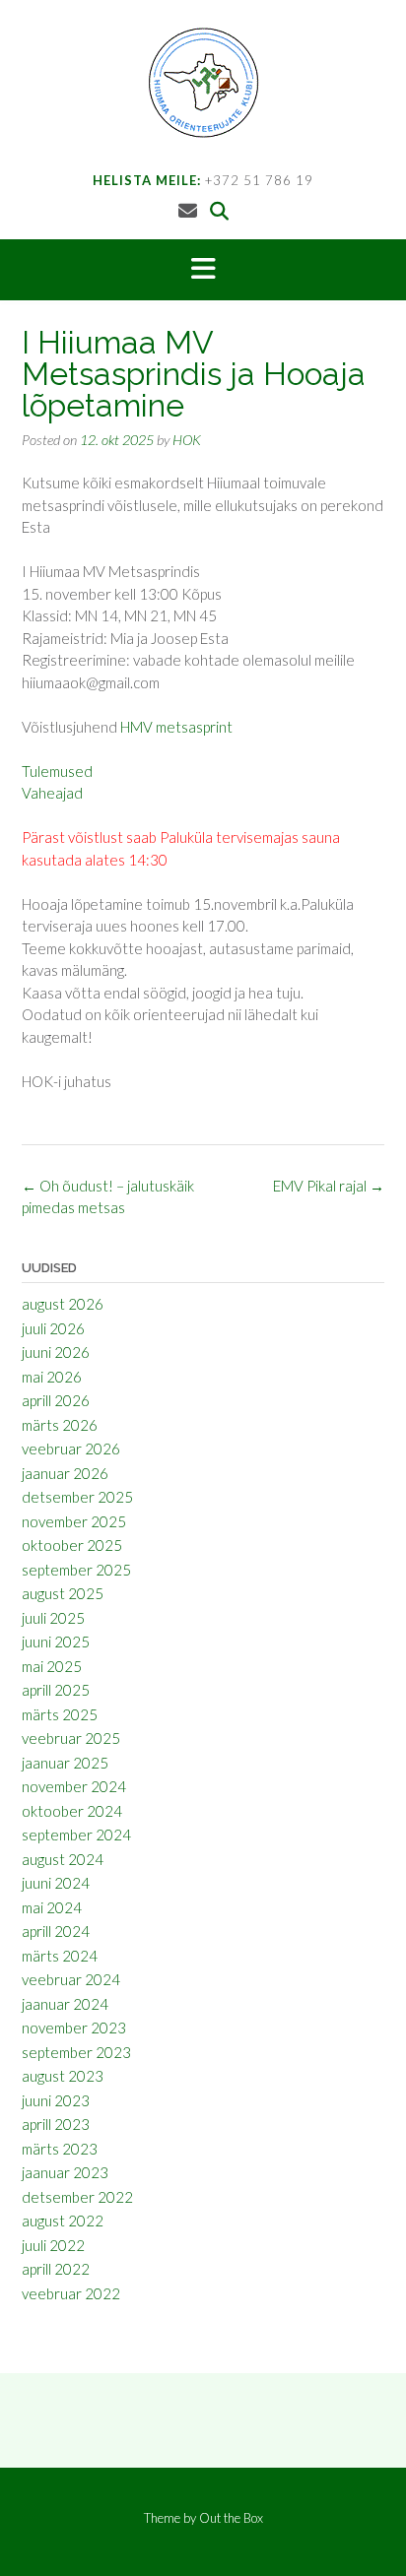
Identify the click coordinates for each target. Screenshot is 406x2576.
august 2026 (63, 1304)
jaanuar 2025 (65, 1763)
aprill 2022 (56, 2269)
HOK (187, 440)
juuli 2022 (53, 2245)
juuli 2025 (53, 1618)
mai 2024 (52, 1907)
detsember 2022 (77, 2197)
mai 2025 (52, 1666)
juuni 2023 (56, 2100)
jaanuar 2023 (65, 2172)
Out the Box (231, 2518)
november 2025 (74, 1521)
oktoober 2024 (72, 1811)
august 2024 (63, 1859)
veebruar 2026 (71, 1449)
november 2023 (74, 2028)
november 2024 (74, 1786)
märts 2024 (60, 1956)
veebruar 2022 (71, 2293)
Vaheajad (52, 793)
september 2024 (76, 1835)
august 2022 (63, 2221)
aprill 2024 (56, 1931)
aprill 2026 (56, 1400)
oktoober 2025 (72, 1545)
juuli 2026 (53, 1328)
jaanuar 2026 (65, 1473)
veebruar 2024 (71, 1979)
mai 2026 (52, 1377)
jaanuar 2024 (65, 2004)
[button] (203, 270)
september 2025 (76, 1570)
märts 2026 (60, 1425)
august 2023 (63, 2076)
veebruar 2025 (71, 1738)
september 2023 (76, 2052)
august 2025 (63, 1593)
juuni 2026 (56, 1352)
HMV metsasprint (176, 727)
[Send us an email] (188, 210)
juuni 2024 (56, 1883)
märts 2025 (60, 1714)
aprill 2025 (56, 1690)
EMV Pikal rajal (329, 1186)
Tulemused (57, 771)
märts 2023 (60, 2149)
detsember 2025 (77, 1497)
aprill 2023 (56, 2124)
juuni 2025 (56, 1642)
